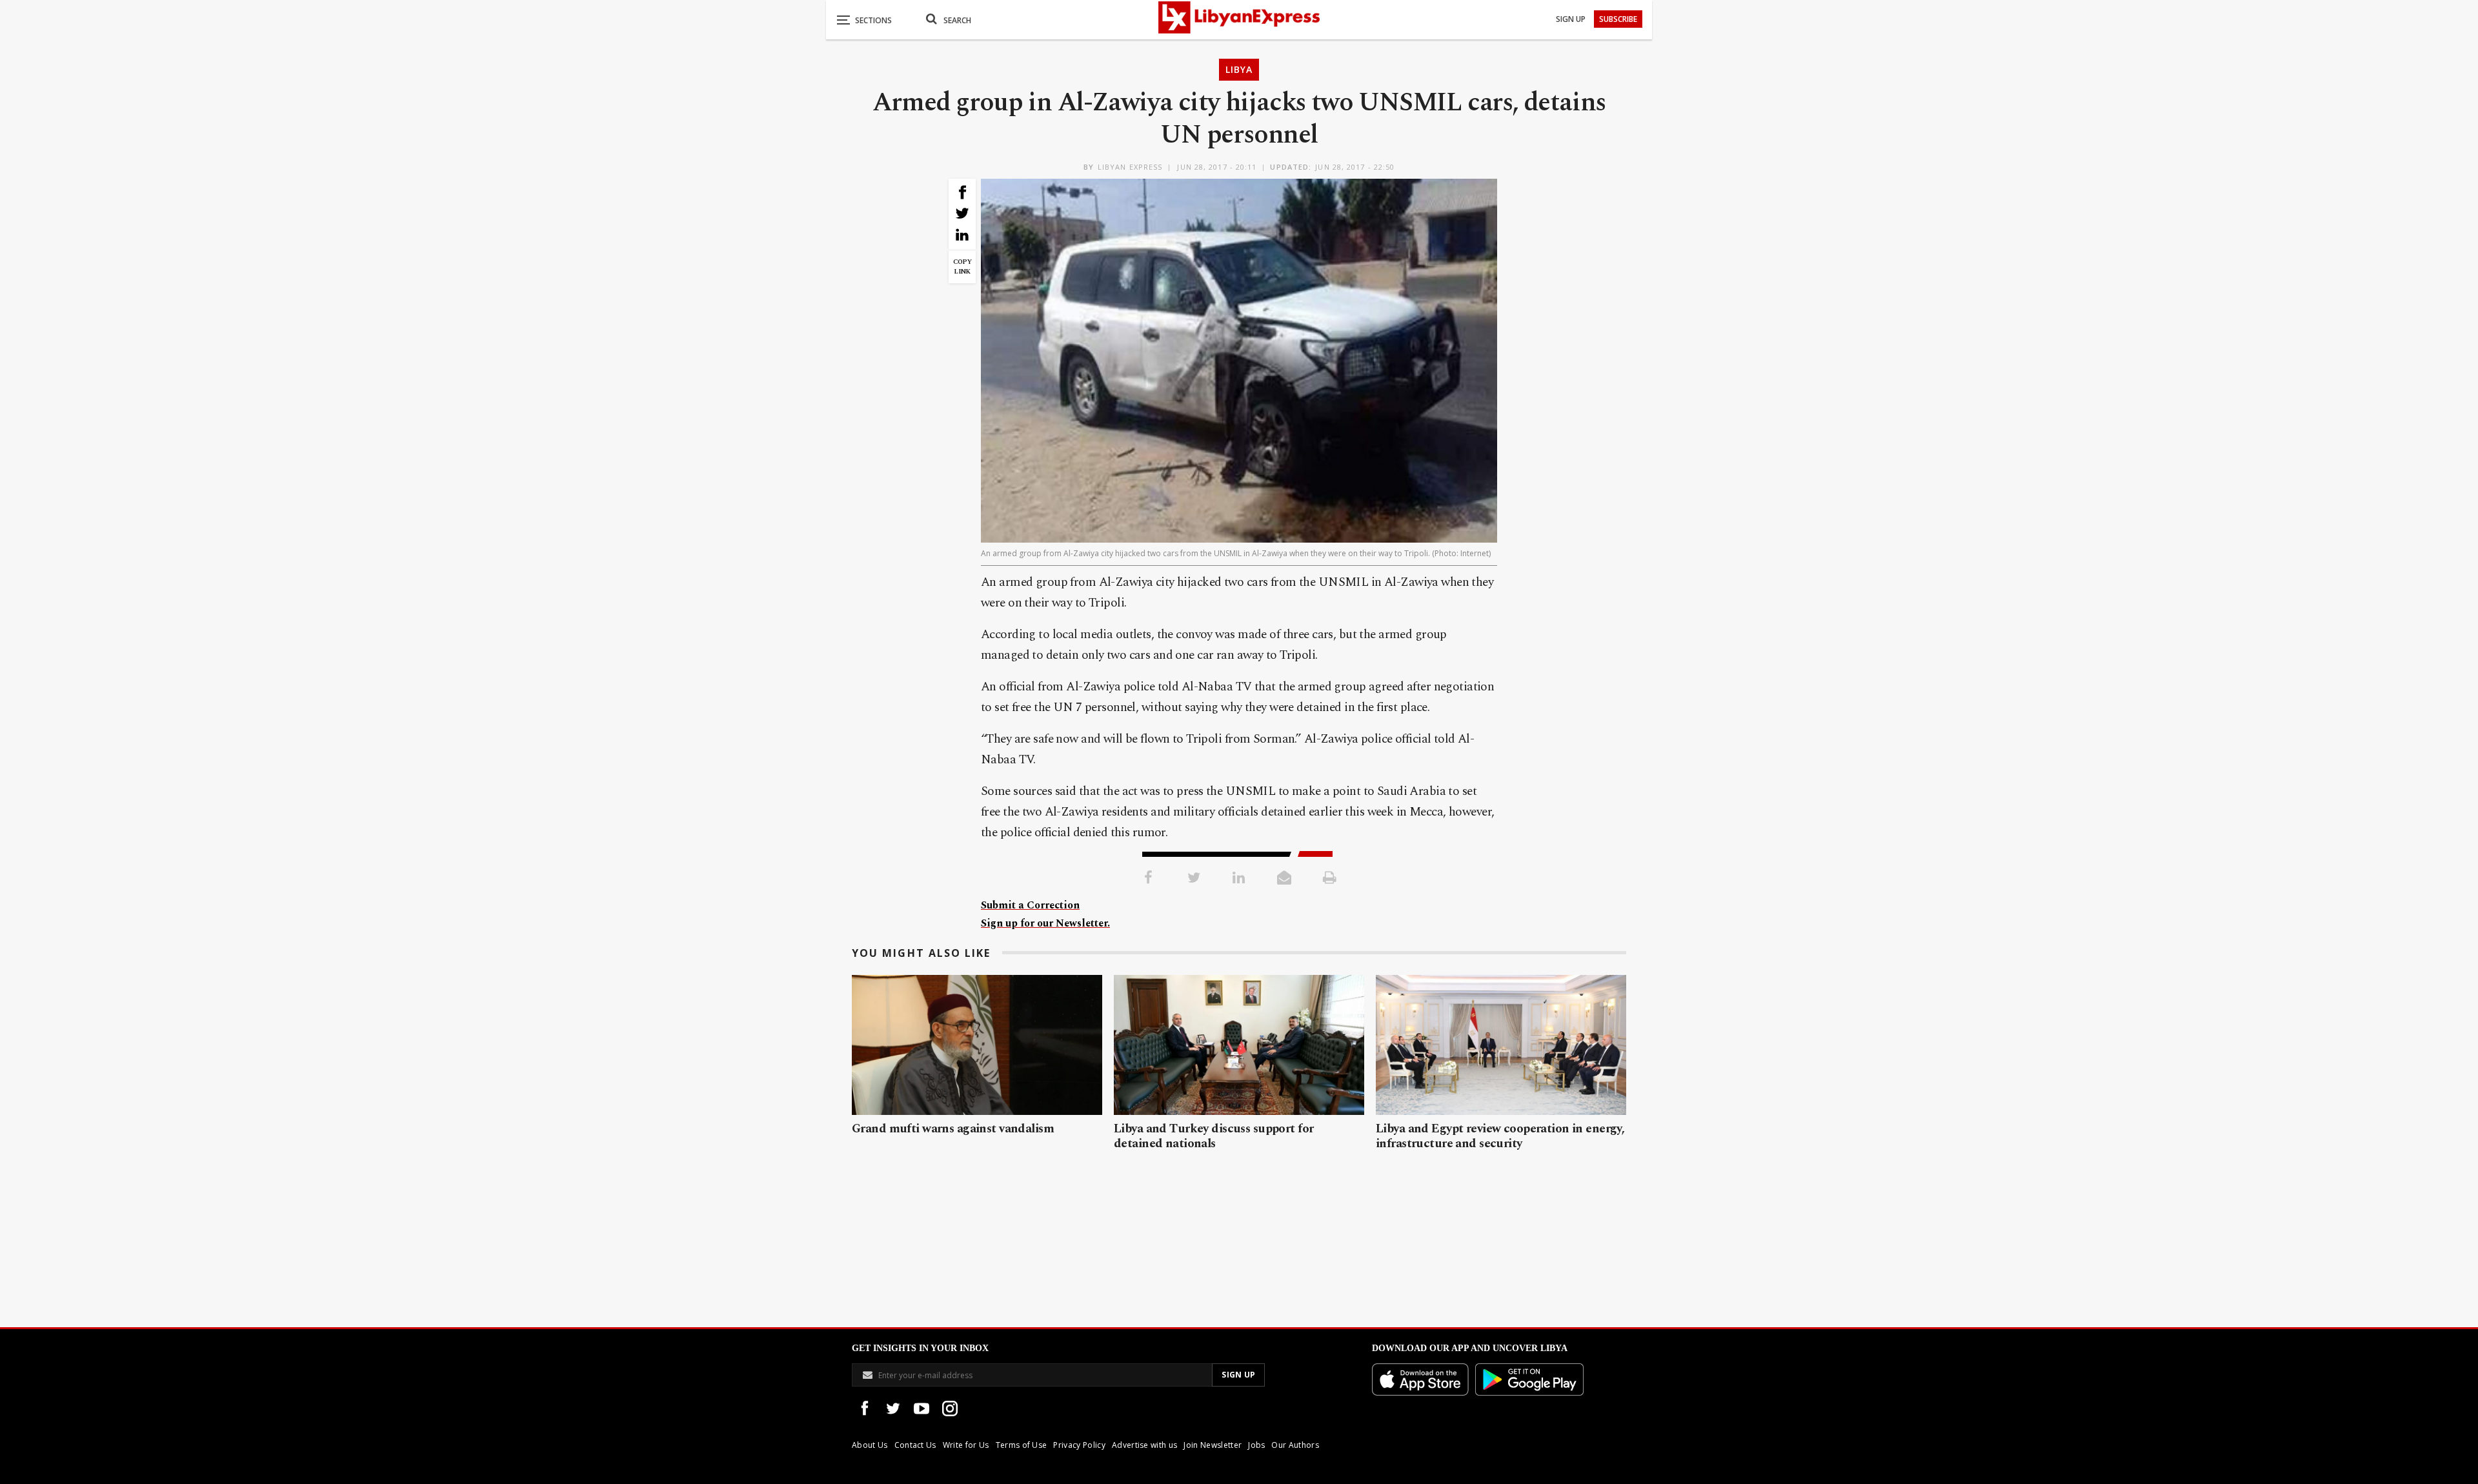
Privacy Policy (1079, 1445)
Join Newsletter (1213, 1445)
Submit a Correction (1030, 905)
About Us (870, 1445)
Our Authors (1295, 1445)
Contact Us (915, 1445)
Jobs (1256, 1445)
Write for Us (966, 1445)
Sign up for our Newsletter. (1045, 923)
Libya (1239, 69)
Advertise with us (1144, 1445)
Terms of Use (1022, 1445)
